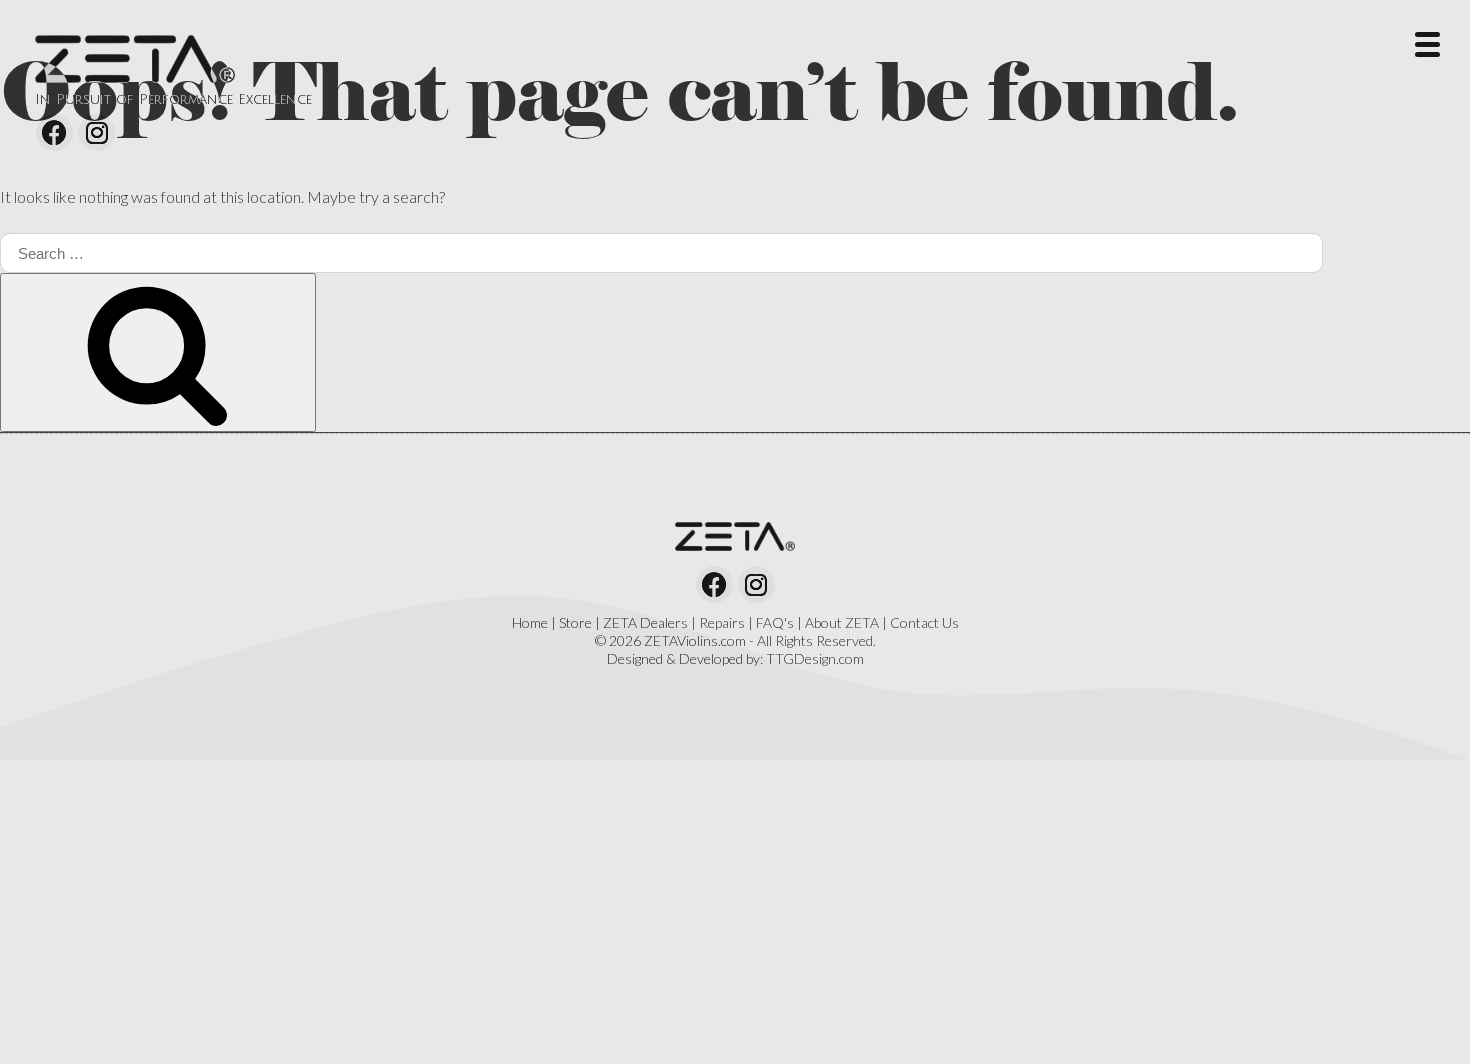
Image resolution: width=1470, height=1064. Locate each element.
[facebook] (54, 132)
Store (575, 622)
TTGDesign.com (815, 658)
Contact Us (924, 622)
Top (1422, 1016)
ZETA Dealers (645, 622)
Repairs (722, 622)
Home (530, 622)
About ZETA (842, 622)
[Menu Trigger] (1427, 42)
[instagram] (96, 132)
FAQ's (775, 622)
